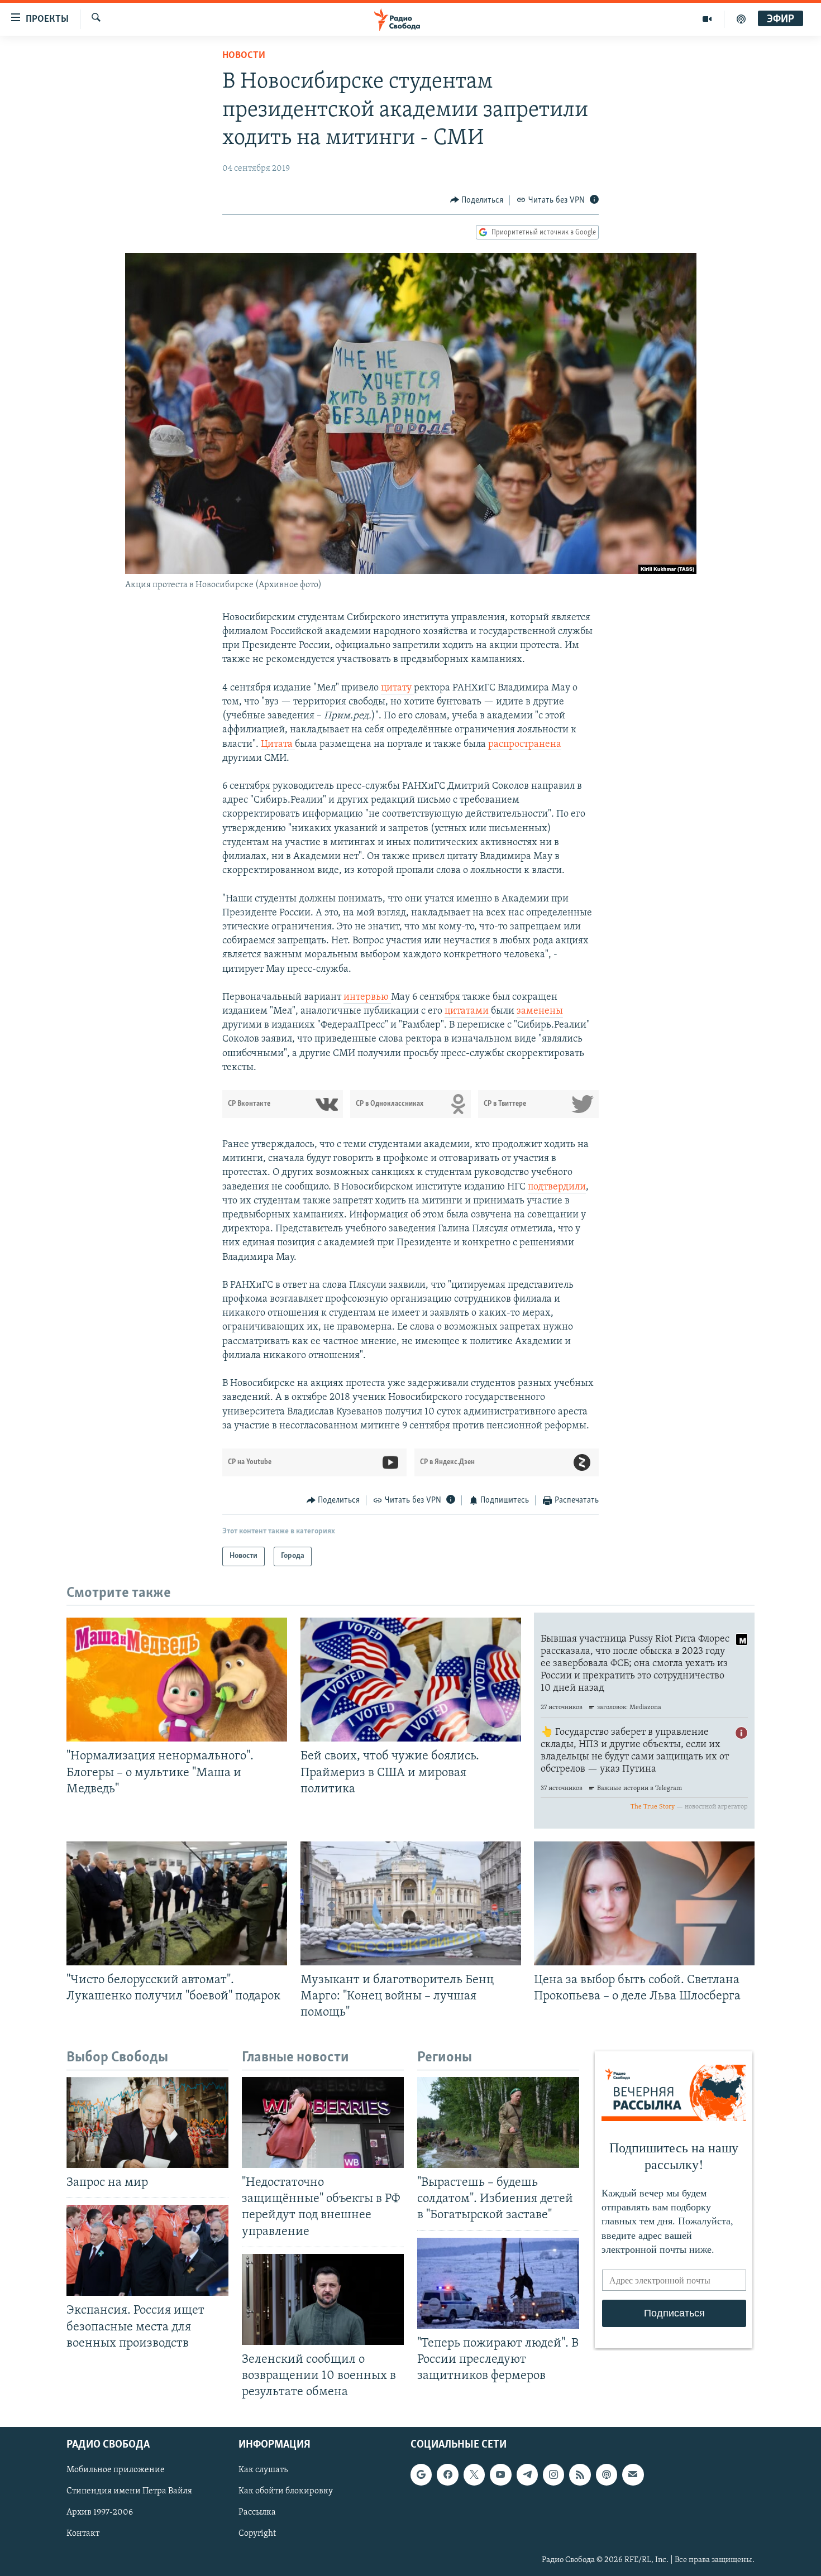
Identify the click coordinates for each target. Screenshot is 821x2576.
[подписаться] (633, 2475)
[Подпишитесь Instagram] (553, 2475)
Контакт (83, 2534)
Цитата (278, 745)
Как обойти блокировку (286, 2492)
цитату (397, 688)
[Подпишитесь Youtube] (500, 2475)
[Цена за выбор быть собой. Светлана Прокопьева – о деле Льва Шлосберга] (644, 1903)
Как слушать (263, 2471)
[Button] (477, 200)
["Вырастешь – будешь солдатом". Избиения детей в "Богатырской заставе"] (498, 2122)
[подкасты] (741, 19)
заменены (540, 1011)
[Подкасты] (607, 2475)
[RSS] (580, 2475)
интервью (367, 997)
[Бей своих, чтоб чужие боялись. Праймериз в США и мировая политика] (411, 1680)
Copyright (257, 2534)
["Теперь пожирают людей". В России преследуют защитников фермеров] (498, 2283)
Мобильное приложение (116, 2471)
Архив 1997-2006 (100, 2513)
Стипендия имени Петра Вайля (129, 2492)
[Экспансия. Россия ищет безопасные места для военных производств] (147, 2250)
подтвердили (557, 1187)
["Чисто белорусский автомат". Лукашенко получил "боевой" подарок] (177, 1903)
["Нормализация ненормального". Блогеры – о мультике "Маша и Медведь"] (177, 1680)
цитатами (468, 1011)
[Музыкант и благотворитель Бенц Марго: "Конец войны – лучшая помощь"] (411, 1903)
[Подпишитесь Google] (421, 2475)
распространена (525, 745)
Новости (244, 56)
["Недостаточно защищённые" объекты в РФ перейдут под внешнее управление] (323, 2122)
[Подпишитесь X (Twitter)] (474, 2475)
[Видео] (707, 19)
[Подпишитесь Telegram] (527, 2475)
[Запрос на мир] (147, 2122)
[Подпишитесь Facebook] (447, 2475)
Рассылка (257, 2513)
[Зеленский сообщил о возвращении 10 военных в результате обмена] (323, 2299)
